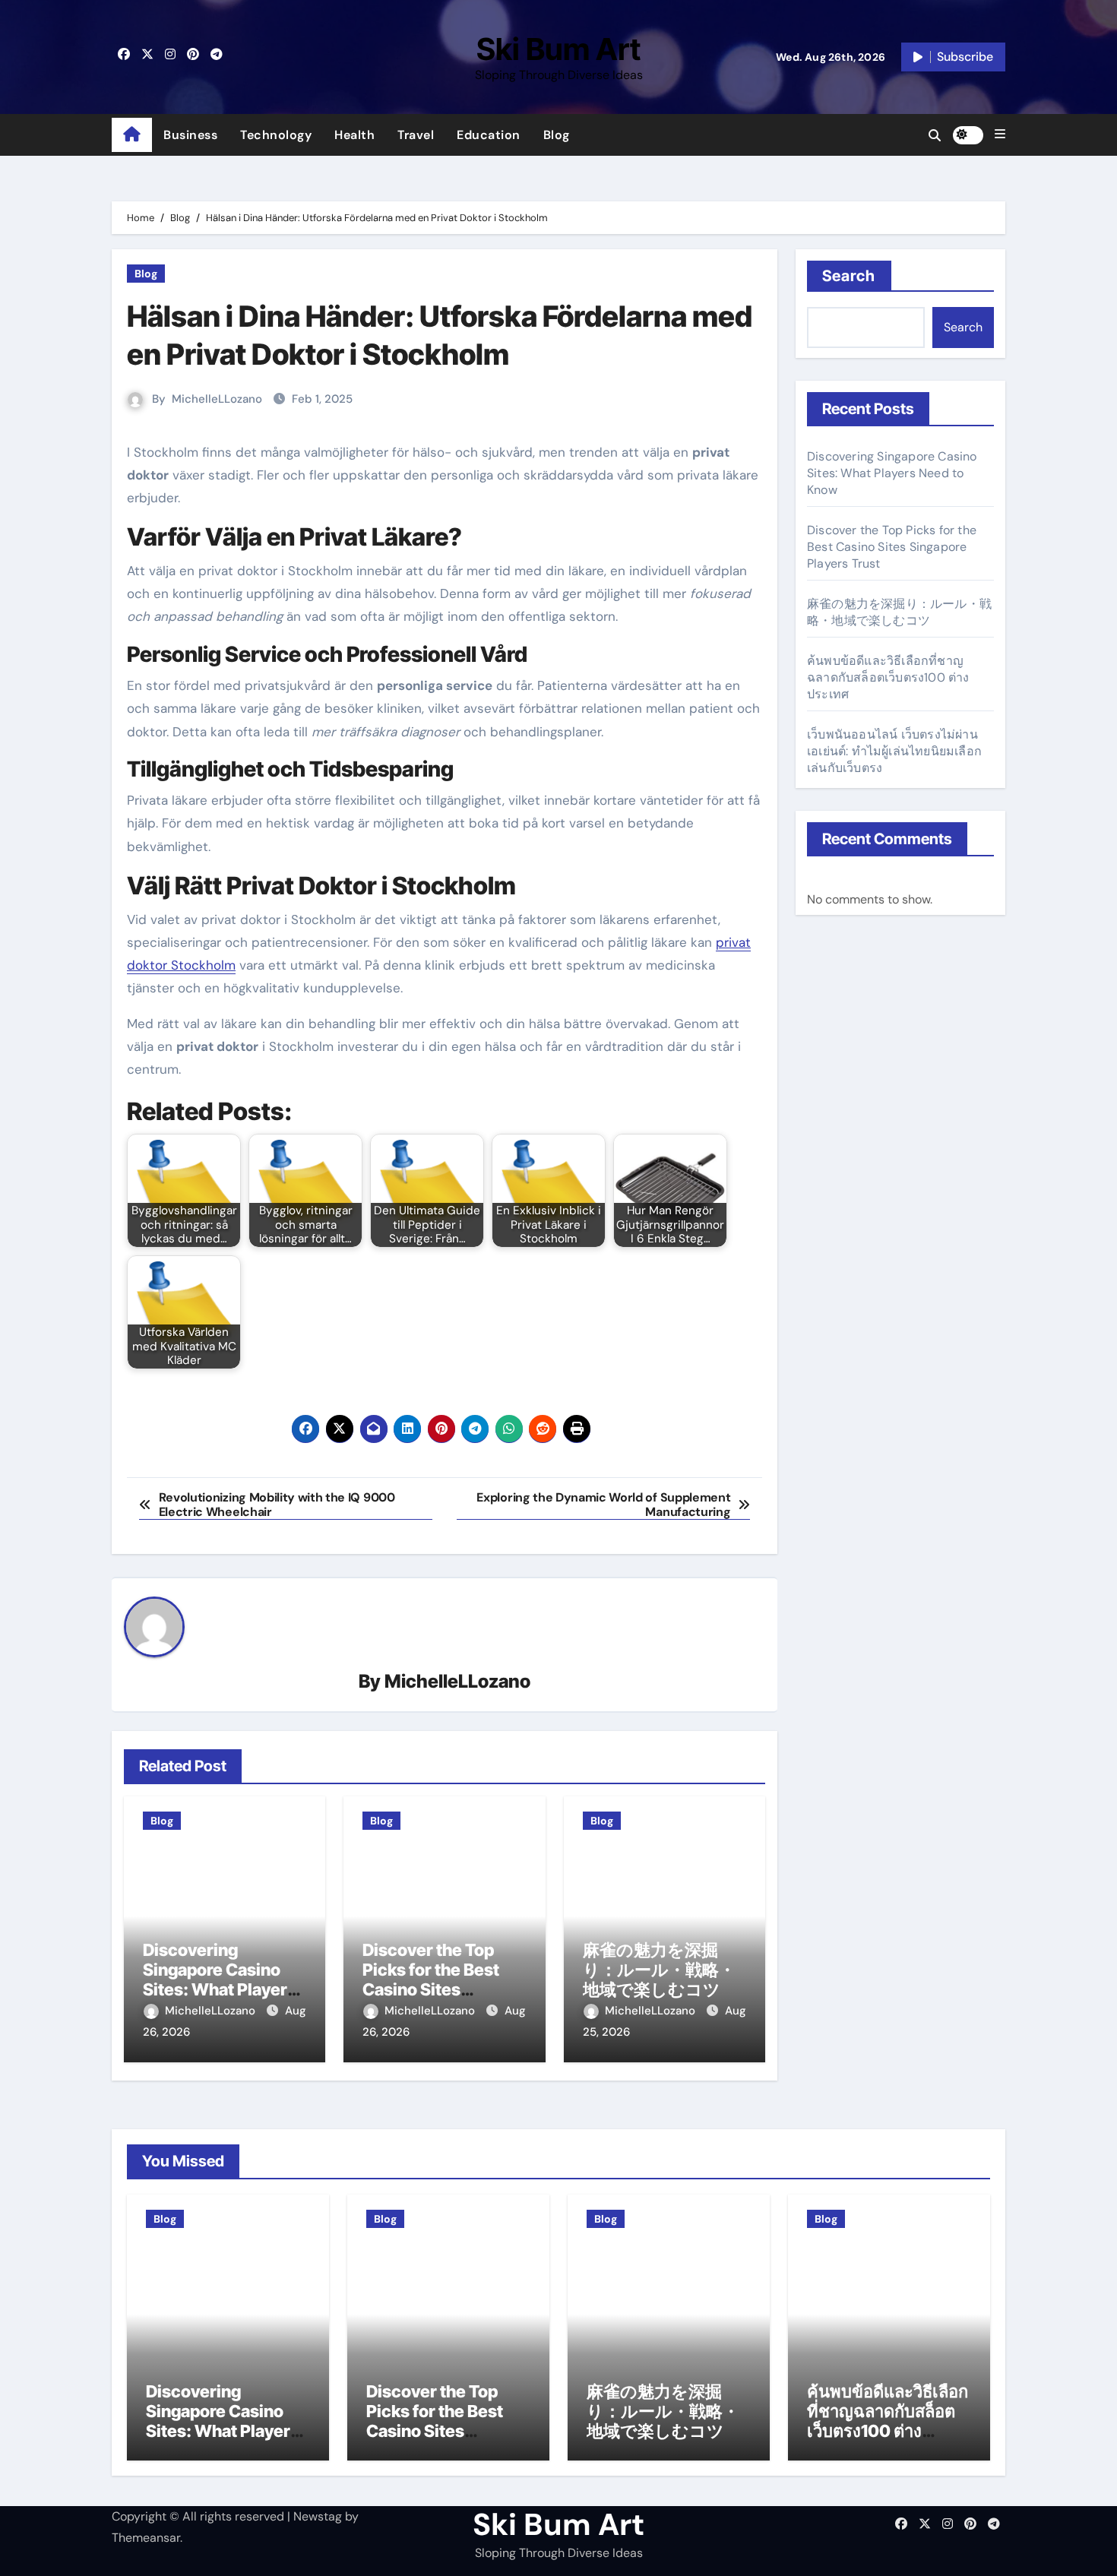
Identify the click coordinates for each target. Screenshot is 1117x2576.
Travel (416, 135)
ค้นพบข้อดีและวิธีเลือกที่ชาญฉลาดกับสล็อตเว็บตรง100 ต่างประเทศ (888, 677)
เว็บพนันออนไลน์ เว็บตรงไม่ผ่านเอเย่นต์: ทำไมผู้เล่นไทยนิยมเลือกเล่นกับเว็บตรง (894, 751)
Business (190, 135)
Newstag (318, 2516)
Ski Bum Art (558, 49)
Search (849, 276)
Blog (557, 135)
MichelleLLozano (217, 399)
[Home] (132, 135)
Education (489, 135)
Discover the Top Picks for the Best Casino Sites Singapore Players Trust (434, 1990)
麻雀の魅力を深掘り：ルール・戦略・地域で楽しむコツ (659, 1970)
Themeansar (146, 2538)
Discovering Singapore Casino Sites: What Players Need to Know (220, 1980)
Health (354, 135)
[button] (1000, 134)
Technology (276, 135)
